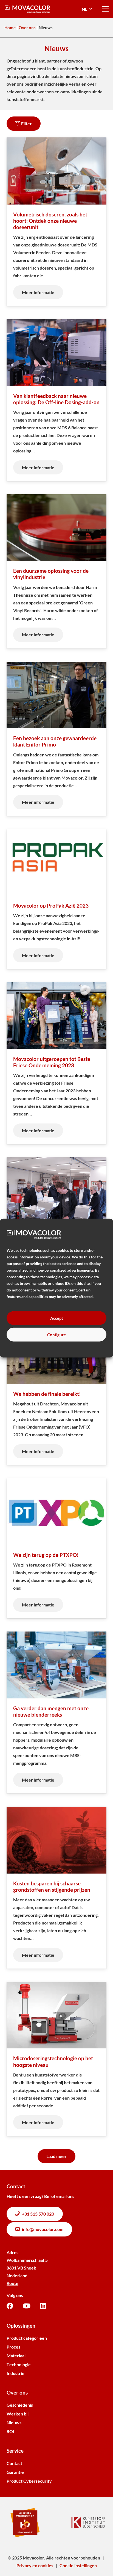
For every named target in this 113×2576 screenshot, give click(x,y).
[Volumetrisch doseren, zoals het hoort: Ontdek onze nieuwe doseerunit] (56, 222)
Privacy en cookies (35, 2565)
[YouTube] (27, 2306)
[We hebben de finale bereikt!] (56, 1391)
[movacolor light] (27, 9)
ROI (10, 2431)
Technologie (19, 2364)
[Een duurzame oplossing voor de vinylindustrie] (56, 571)
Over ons (27, 28)
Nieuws (14, 2422)
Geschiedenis (20, 2405)
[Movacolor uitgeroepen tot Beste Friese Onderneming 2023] (56, 1063)
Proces (13, 2347)
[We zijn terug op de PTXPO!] (56, 1548)
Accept (57, 1318)
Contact (14, 2463)
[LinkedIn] (43, 2306)
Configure (56, 1335)
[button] (87, 9)
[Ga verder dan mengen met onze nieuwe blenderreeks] (56, 1712)
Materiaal (16, 2356)
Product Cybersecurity (29, 2481)
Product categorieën (27, 2338)
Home (10, 28)
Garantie (15, 2472)
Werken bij (18, 2414)
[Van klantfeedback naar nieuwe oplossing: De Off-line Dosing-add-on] (56, 400)
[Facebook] (10, 2306)
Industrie (15, 2373)
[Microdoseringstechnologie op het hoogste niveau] (56, 2059)
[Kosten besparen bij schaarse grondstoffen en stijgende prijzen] (56, 1888)
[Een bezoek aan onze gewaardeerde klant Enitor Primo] (56, 739)
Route (12, 2283)
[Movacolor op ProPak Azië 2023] (56, 899)
